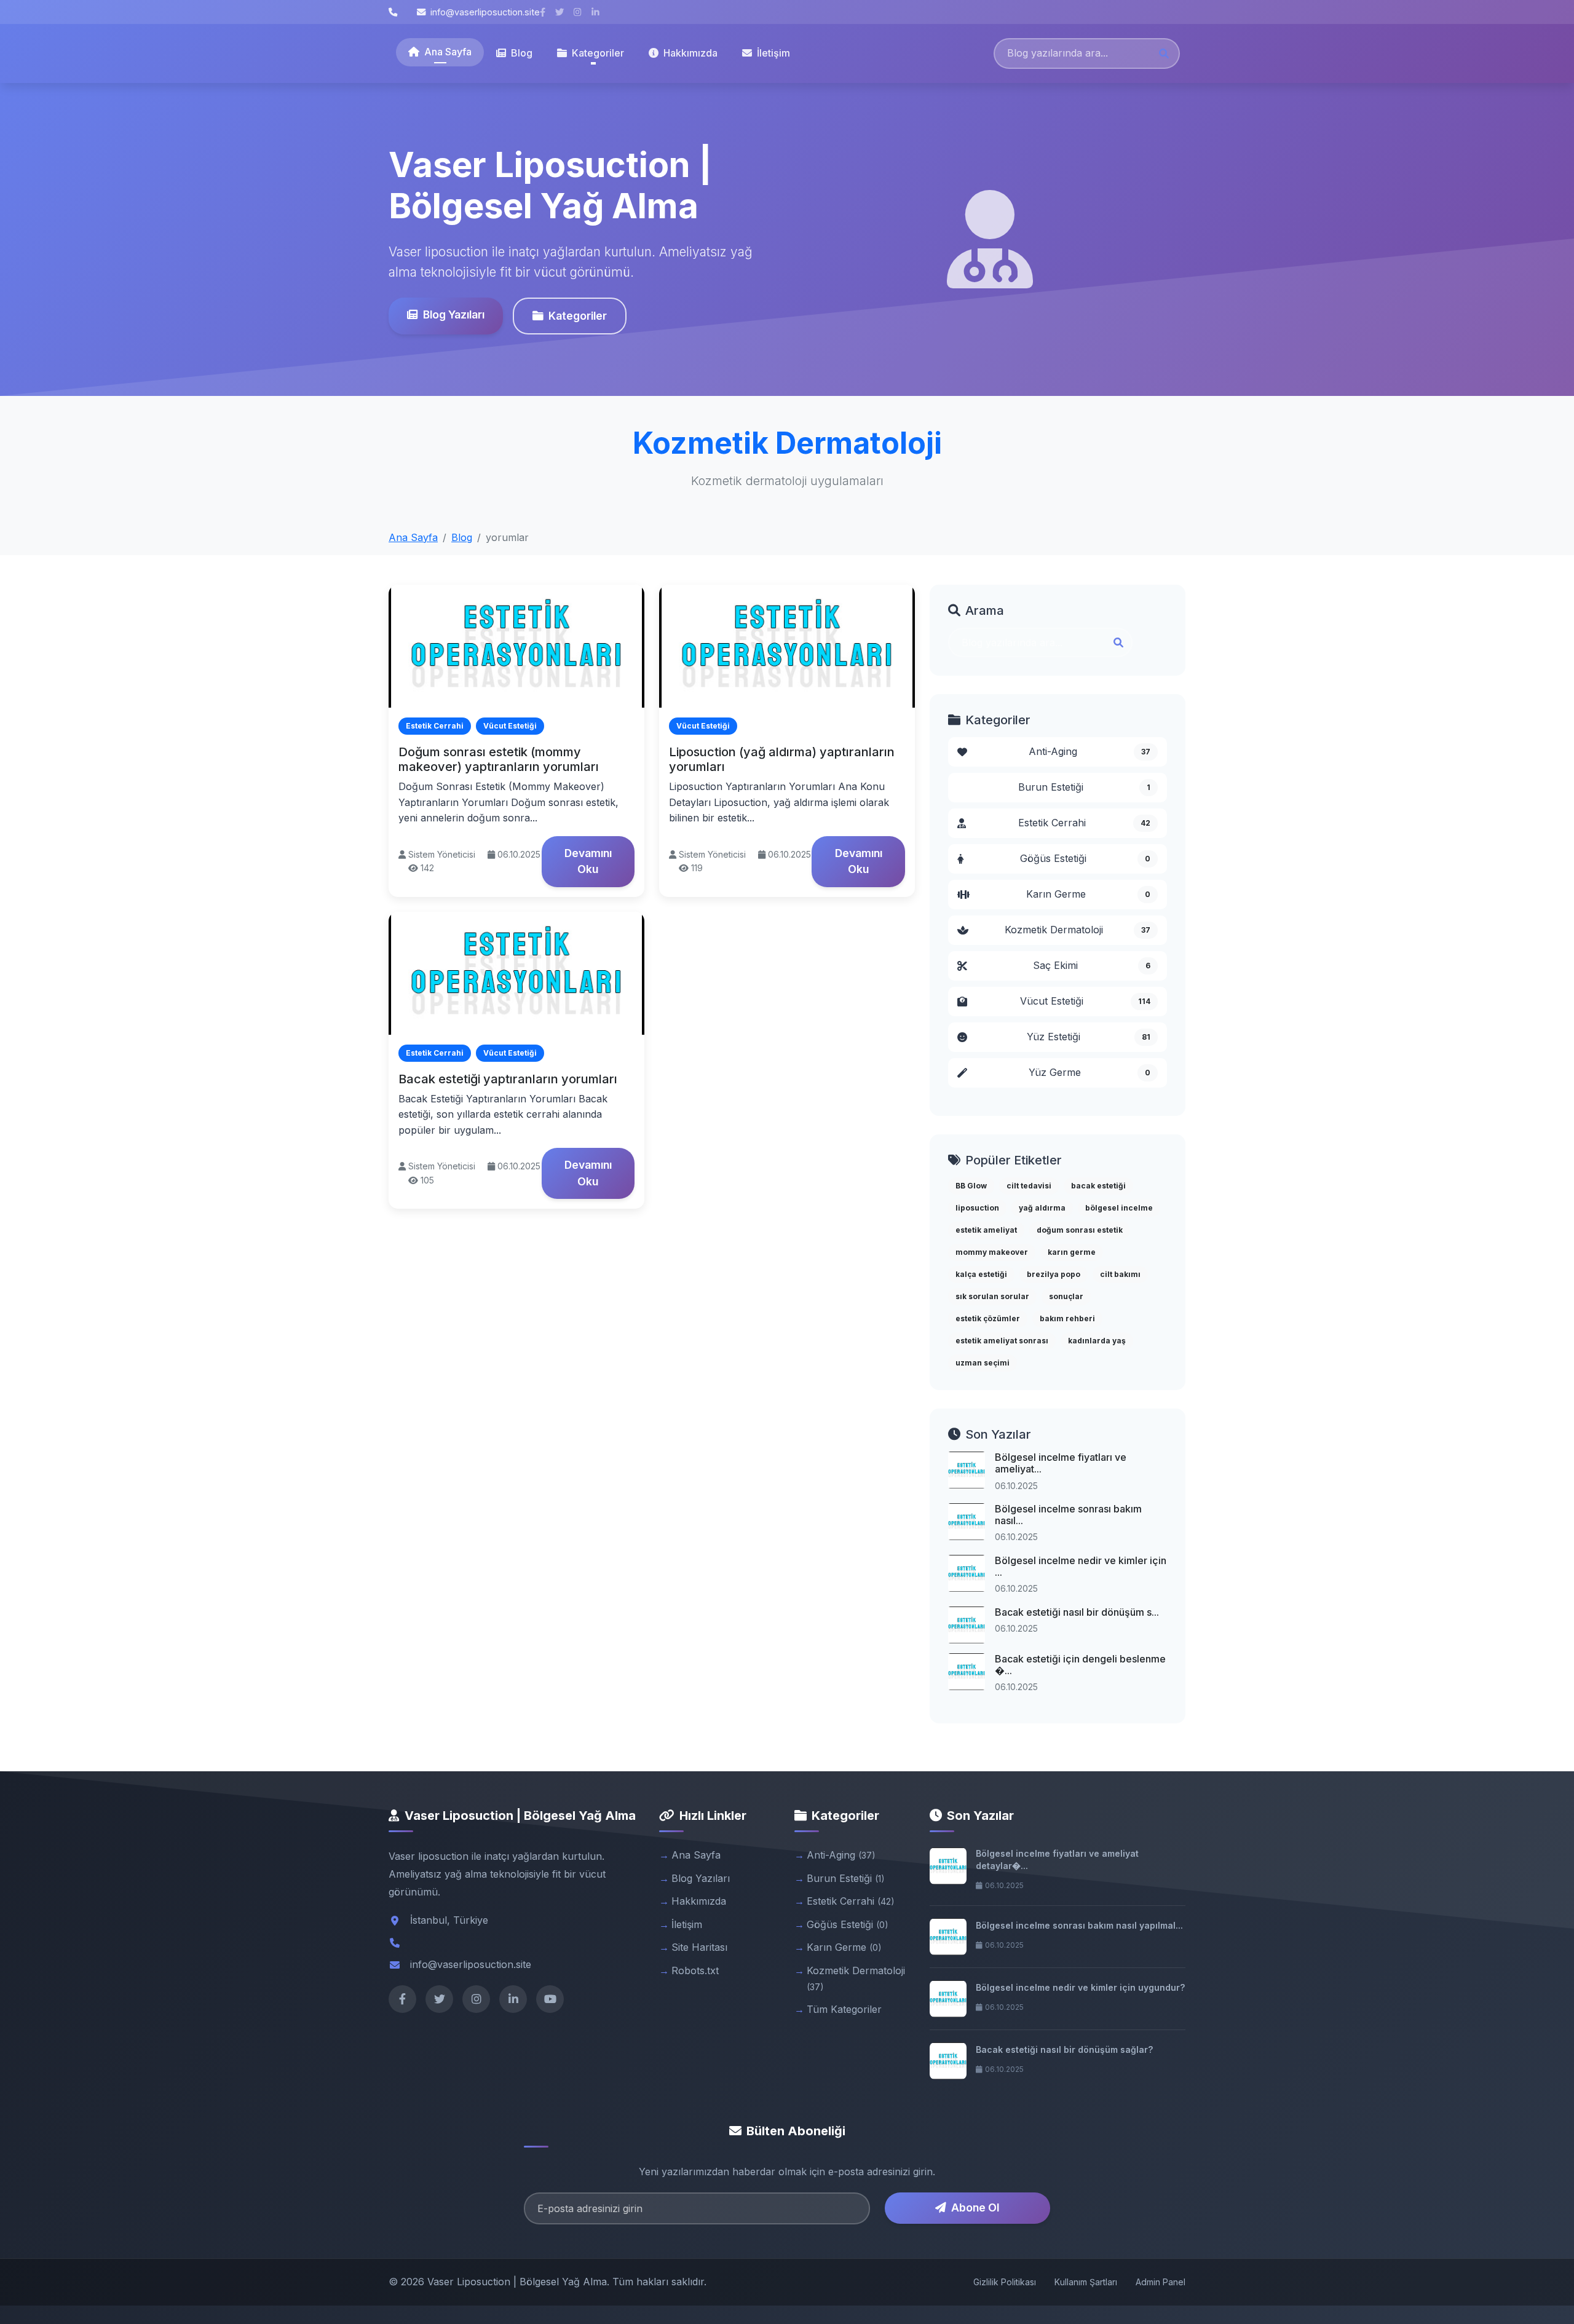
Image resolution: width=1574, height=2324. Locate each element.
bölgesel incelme (1119, 1208)
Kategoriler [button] (598, 53)
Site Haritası (699, 1947)
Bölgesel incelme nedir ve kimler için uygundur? (1080, 1987)
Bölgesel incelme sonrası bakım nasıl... (1068, 1515)
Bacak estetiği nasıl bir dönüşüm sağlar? (1064, 2049)
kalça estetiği (981, 1274)
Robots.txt (695, 1970)
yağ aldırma (1042, 1208)
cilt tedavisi (1029, 1186)
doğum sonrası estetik (1080, 1230)
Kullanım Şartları (1086, 2282)
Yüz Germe (1090, 1072)
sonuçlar (1066, 1296)
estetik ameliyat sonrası (1002, 1341)
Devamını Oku (588, 861)
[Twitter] (439, 1999)
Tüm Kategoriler (844, 2009)
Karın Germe (1088, 894)
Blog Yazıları (454, 314)
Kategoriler (578, 316)
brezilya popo (1054, 1274)
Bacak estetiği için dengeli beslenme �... (1080, 1665)
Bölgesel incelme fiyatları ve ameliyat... (1061, 1463)
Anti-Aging (1090, 751)
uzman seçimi (983, 1363)
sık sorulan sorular (992, 1296)
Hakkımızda (690, 53)
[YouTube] (550, 1999)
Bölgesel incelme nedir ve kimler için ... (1081, 1566)
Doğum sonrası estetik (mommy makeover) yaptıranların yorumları (499, 759)
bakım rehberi (1067, 1318)
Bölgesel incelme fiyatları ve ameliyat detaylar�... (1057, 1860)
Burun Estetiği (1084, 787)
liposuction (977, 1208)
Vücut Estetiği (1086, 1001)
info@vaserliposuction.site (485, 12)
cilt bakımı (1120, 1274)
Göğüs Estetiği (1086, 858)
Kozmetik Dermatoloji (1078, 930)
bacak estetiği (1098, 1186)
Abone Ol (975, 2207)
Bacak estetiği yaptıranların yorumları (508, 1079)
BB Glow (971, 1186)
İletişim (773, 53)
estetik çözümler (988, 1318)
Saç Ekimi (1092, 965)
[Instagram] (476, 1999)
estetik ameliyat (986, 1230)
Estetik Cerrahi (1084, 823)
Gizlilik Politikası (1005, 2282)
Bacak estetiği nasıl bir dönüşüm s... (1077, 1612)
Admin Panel (1161, 2282)
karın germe (1072, 1252)
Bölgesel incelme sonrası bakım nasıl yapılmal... (1079, 1925)
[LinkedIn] (513, 1999)
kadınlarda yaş (1097, 1341)
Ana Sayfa (448, 52)
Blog (522, 53)
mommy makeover (992, 1252)
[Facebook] (402, 1999)
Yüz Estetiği (1089, 1037)
